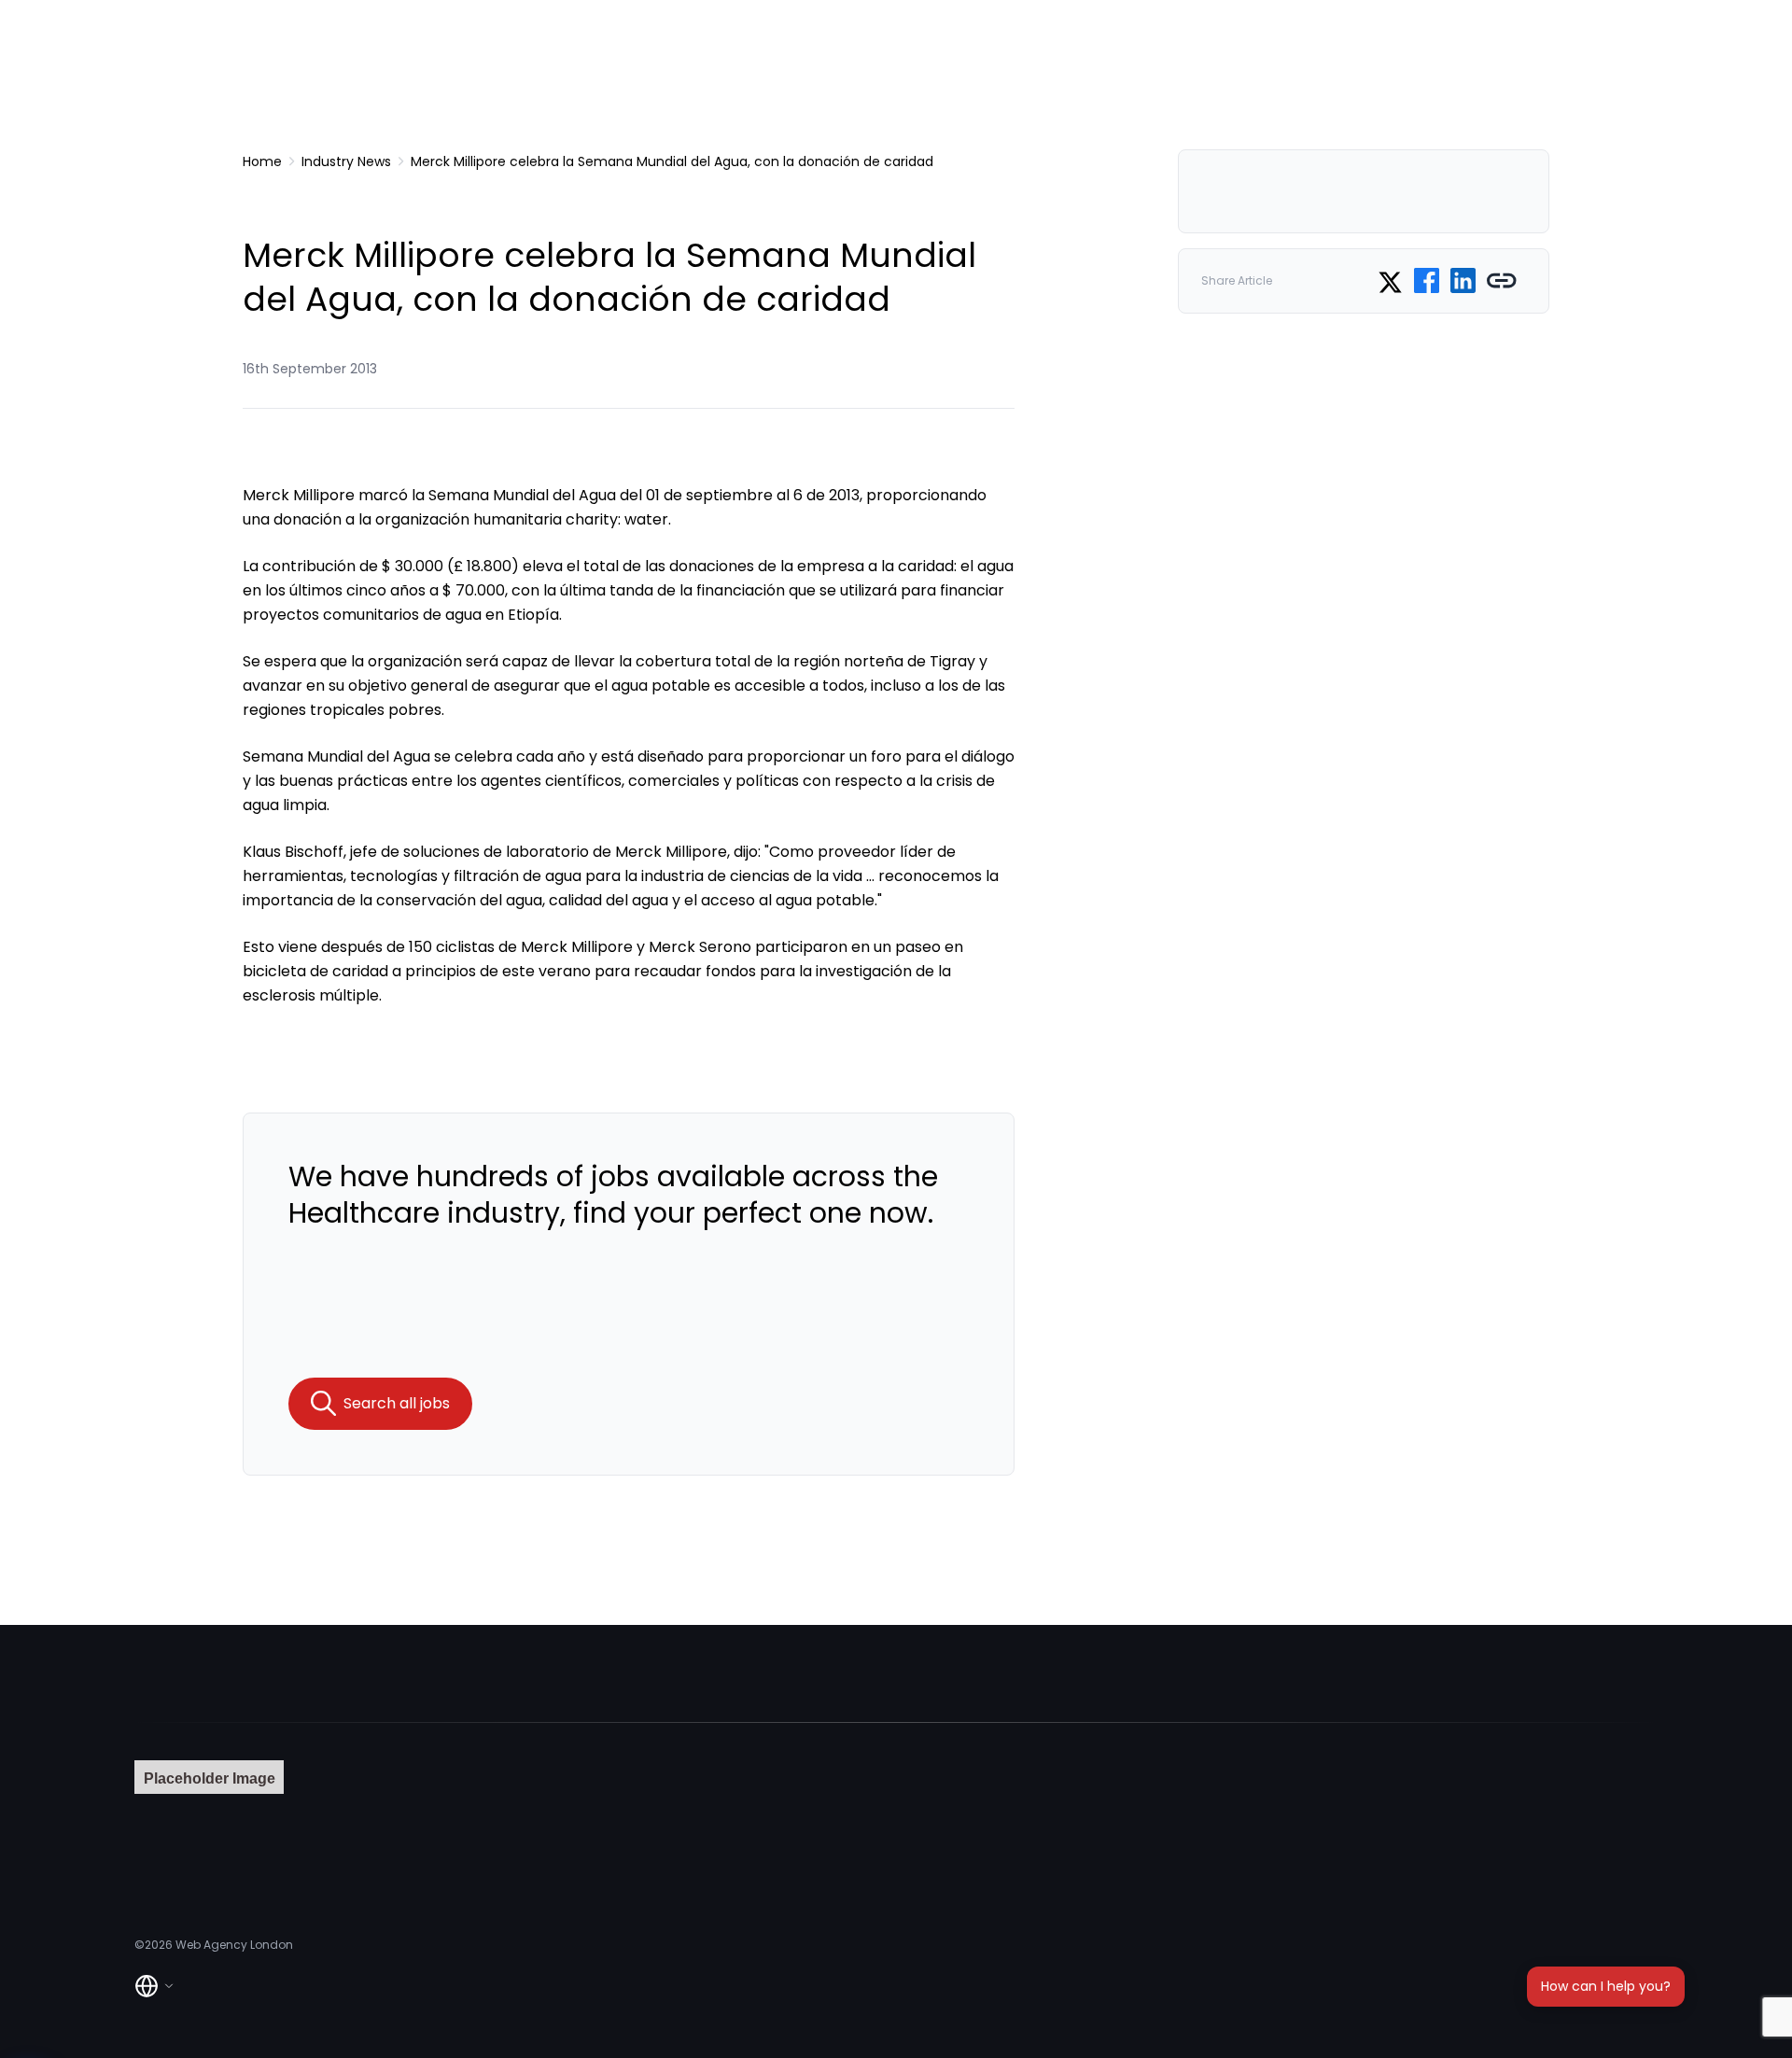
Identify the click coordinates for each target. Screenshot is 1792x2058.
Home (262, 161)
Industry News (346, 161)
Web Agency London (234, 1945)
